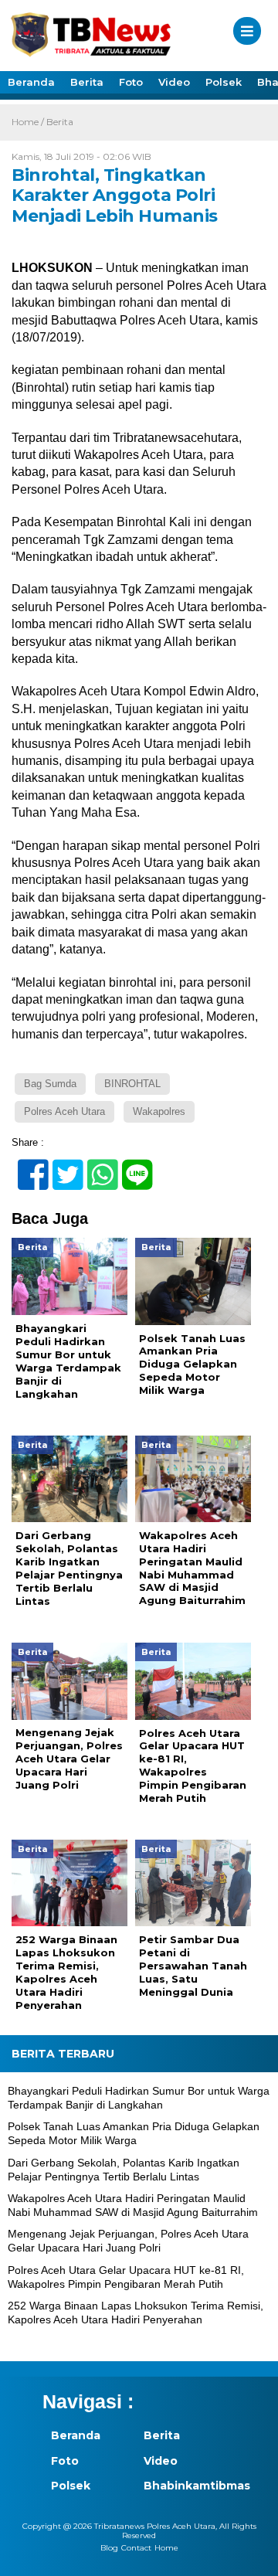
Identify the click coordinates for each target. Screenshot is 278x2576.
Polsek (224, 82)
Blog (109, 2548)
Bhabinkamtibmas (181, 2486)
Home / (29, 122)
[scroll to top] (253, 2554)
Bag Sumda (50, 1084)
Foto (131, 82)
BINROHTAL (132, 1084)
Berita (87, 82)
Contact (136, 2548)
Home (166, 2548)
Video (174, 82)
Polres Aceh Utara (64, 1111)
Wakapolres (159, 1111)
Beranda (31, 82)
